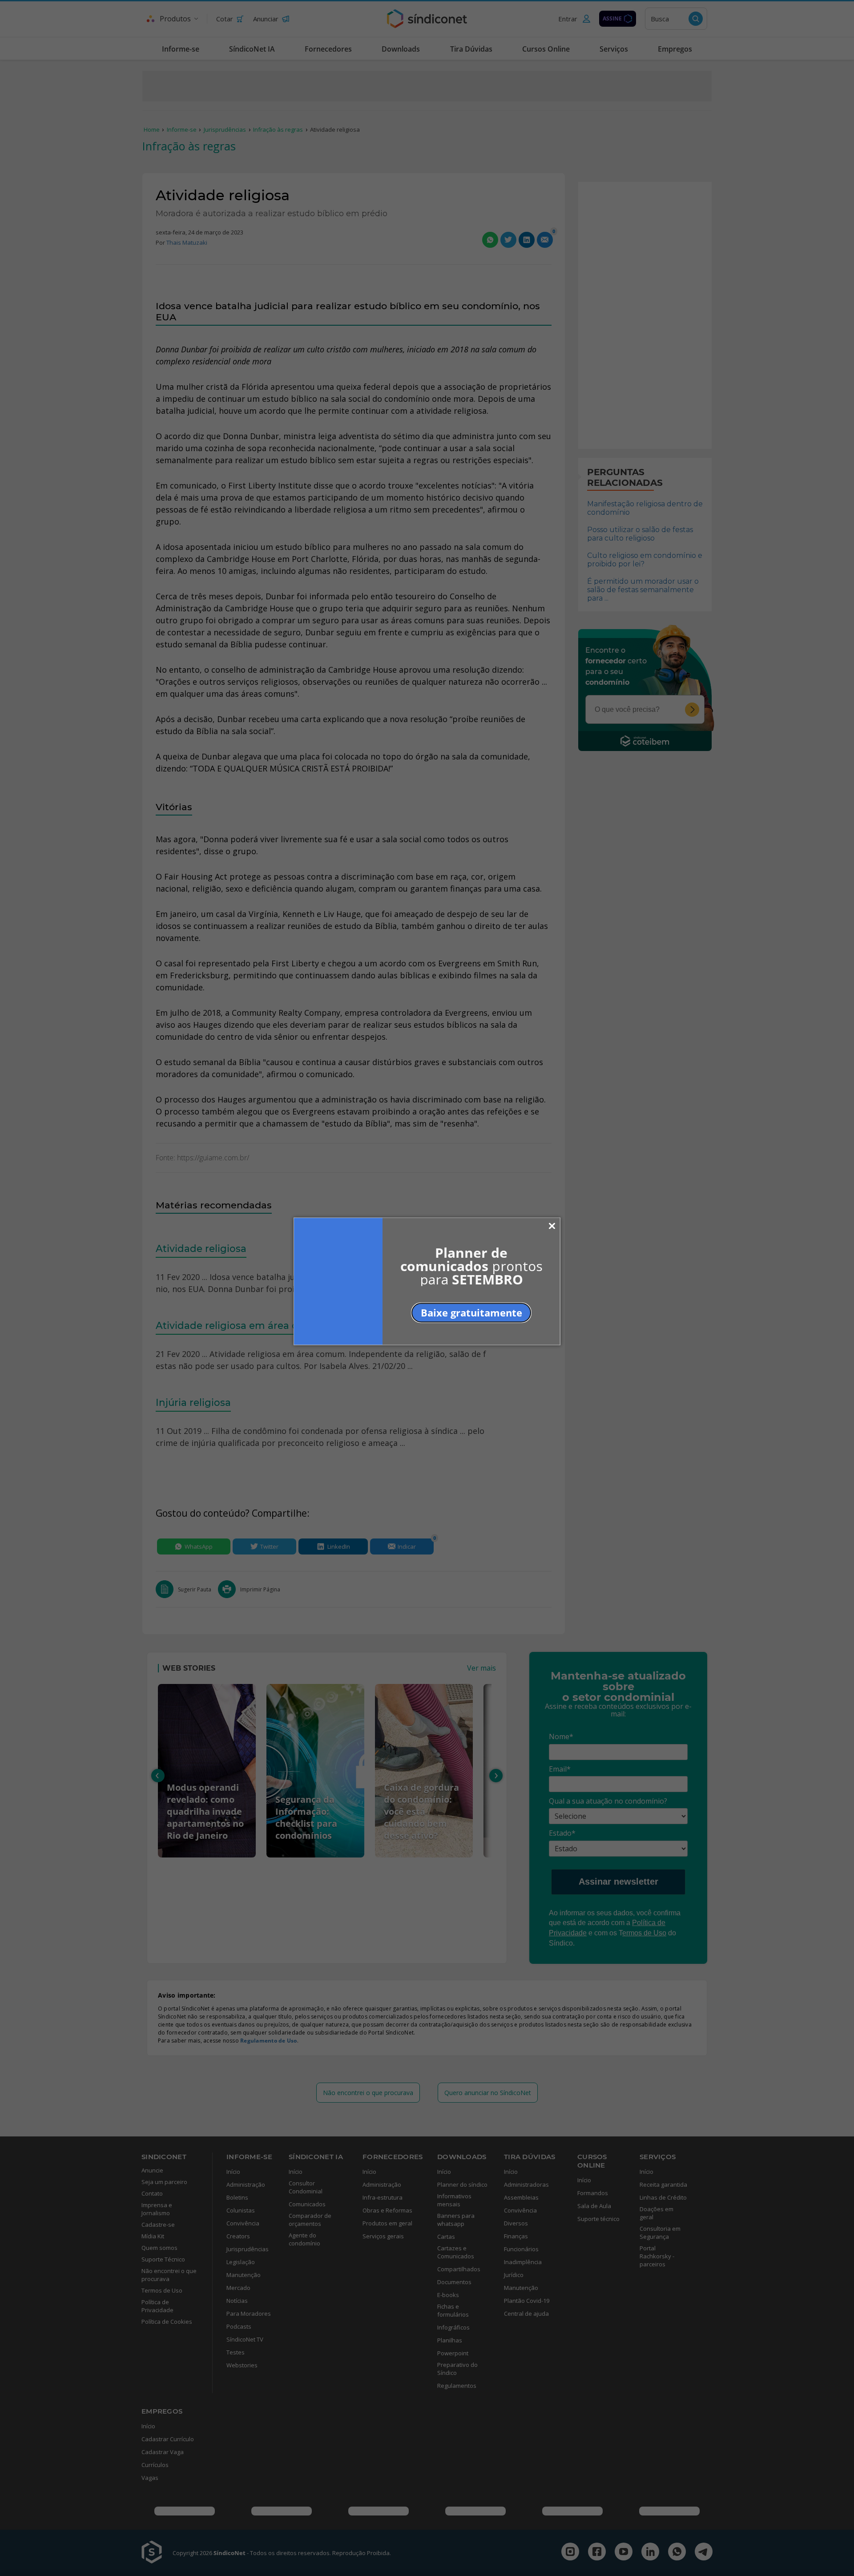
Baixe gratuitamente (471, 1312)
